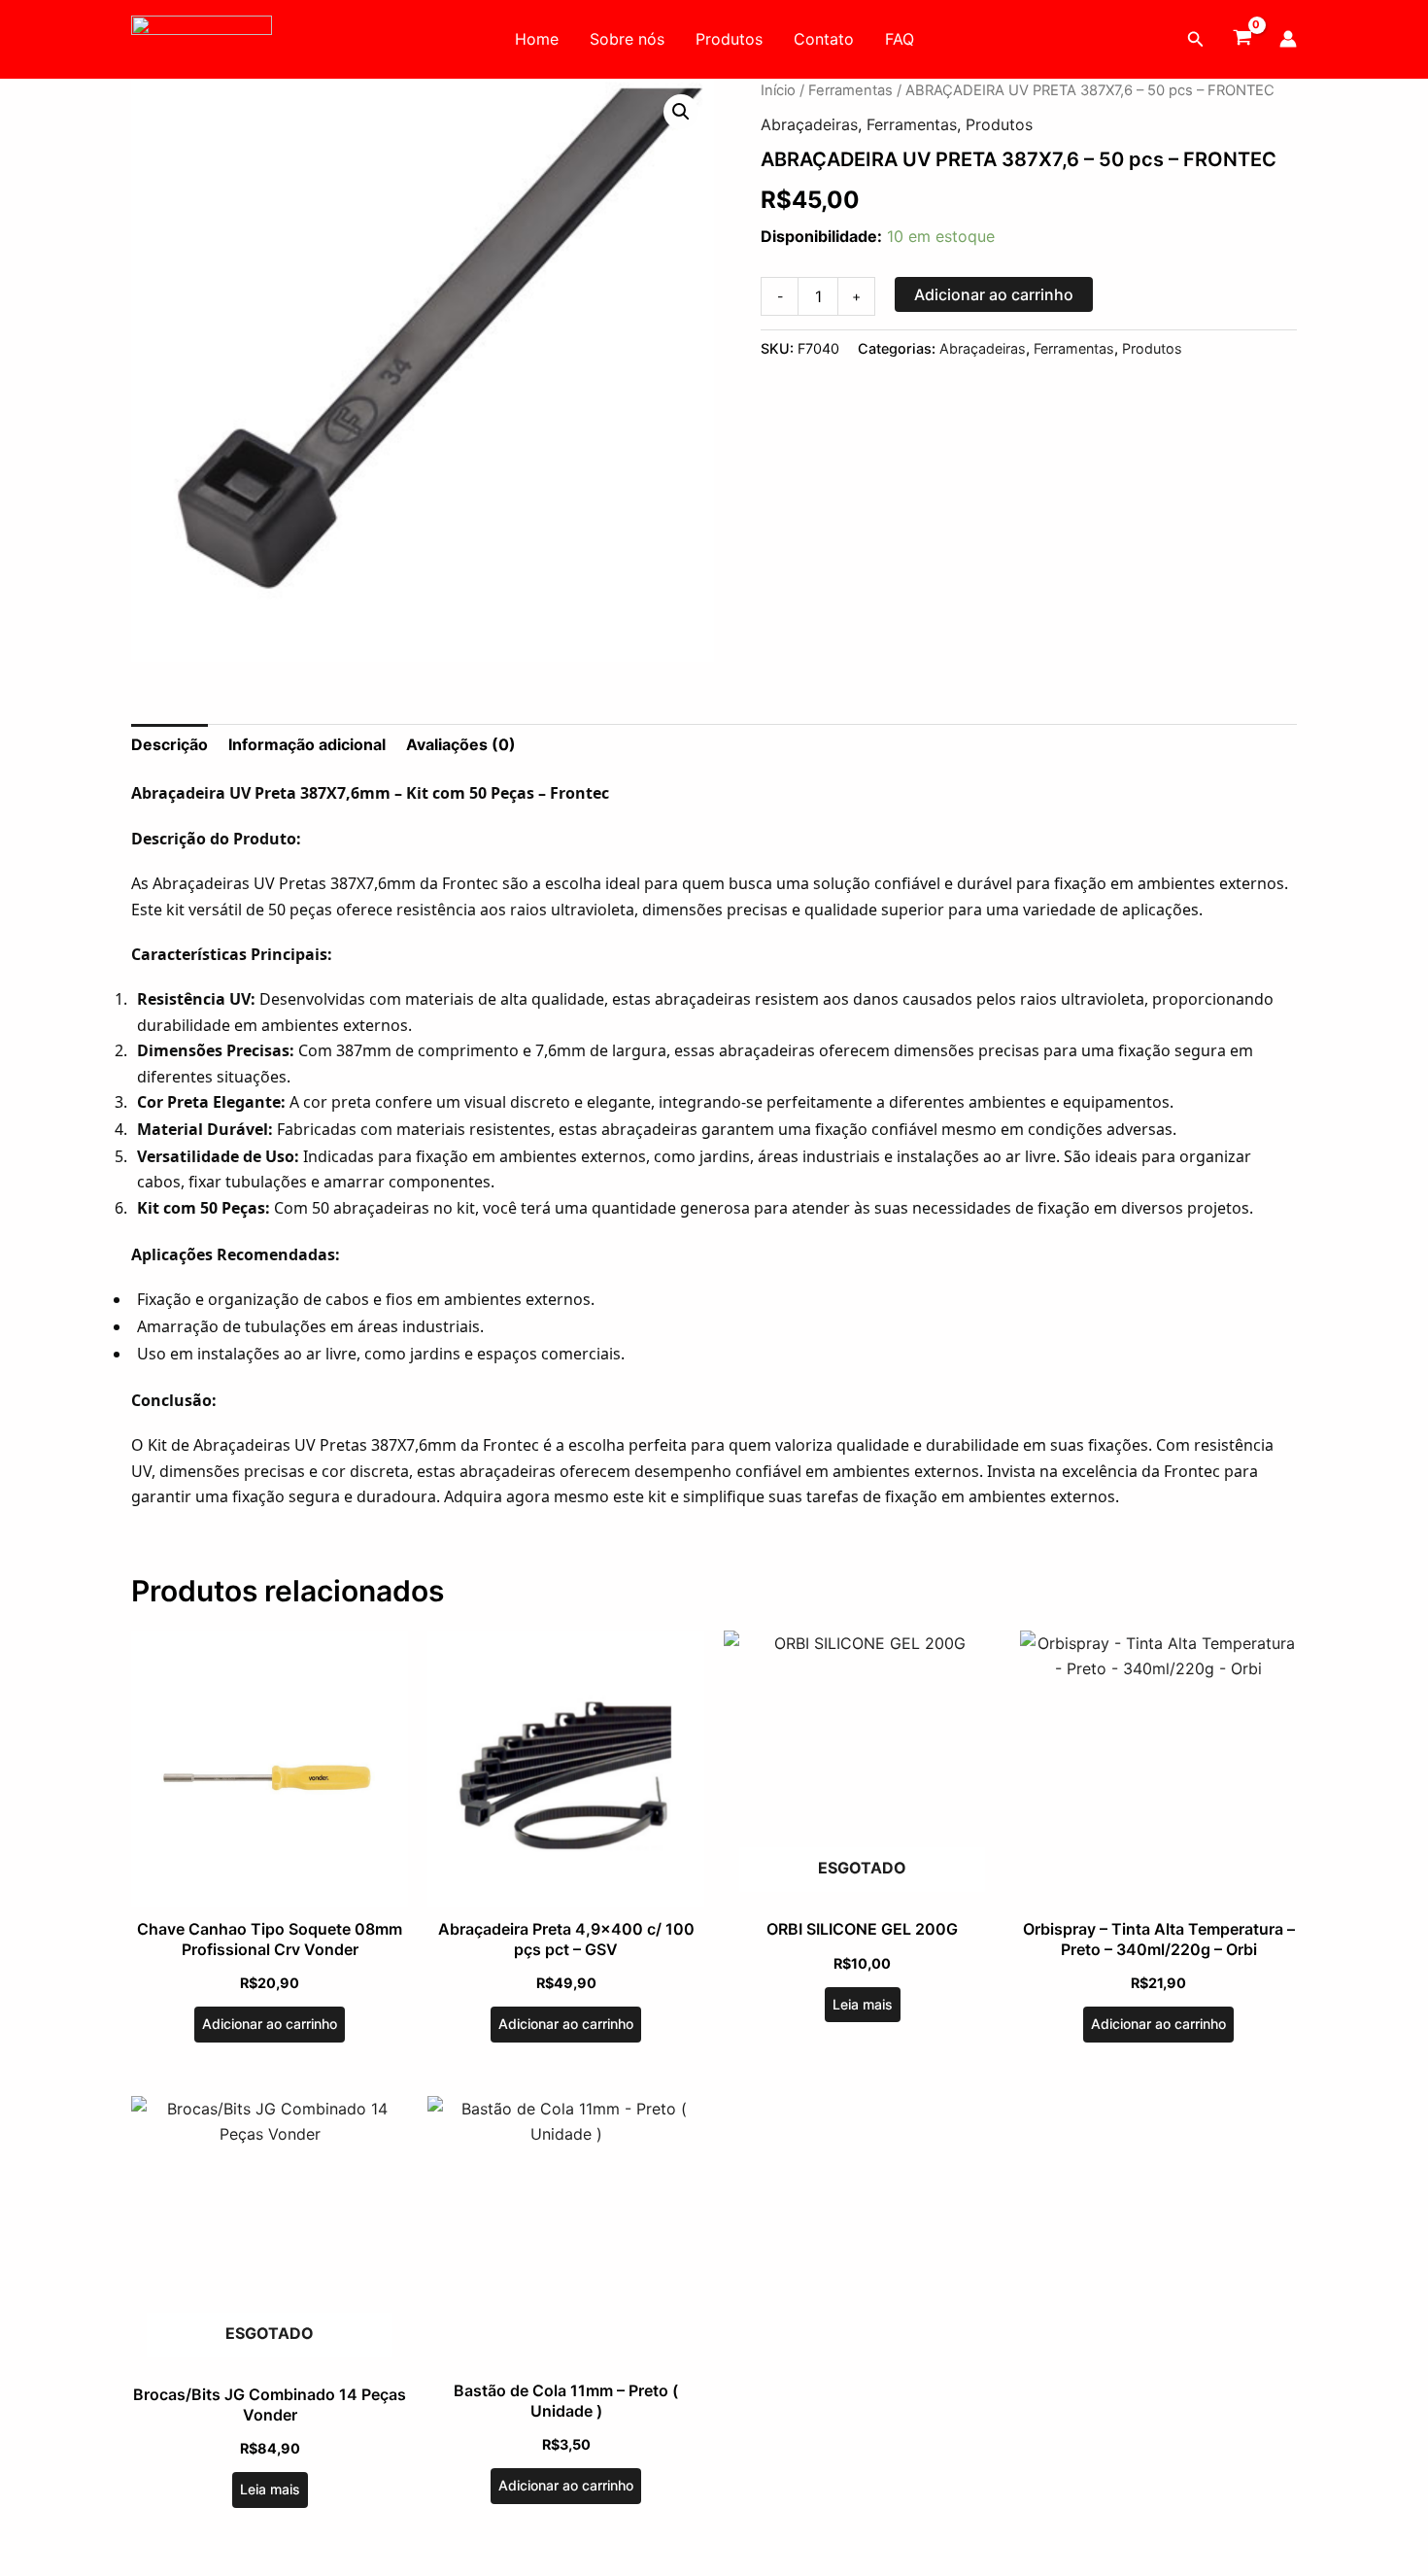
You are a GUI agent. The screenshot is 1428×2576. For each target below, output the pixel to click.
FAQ (900, 39)
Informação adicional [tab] (307, 744)
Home (537, 39)
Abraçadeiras (809, 124)
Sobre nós (627, 39)
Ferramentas (850, 90)
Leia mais (863, 2004)
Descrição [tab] (170, 744)
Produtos (729, 39)
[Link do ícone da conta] (1288, 39)
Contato (824, 39)
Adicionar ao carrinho (994, 294)
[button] (1196, 39)
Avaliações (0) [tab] (461, 744)
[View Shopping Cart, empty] (1242, 39)
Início (778, 90)
